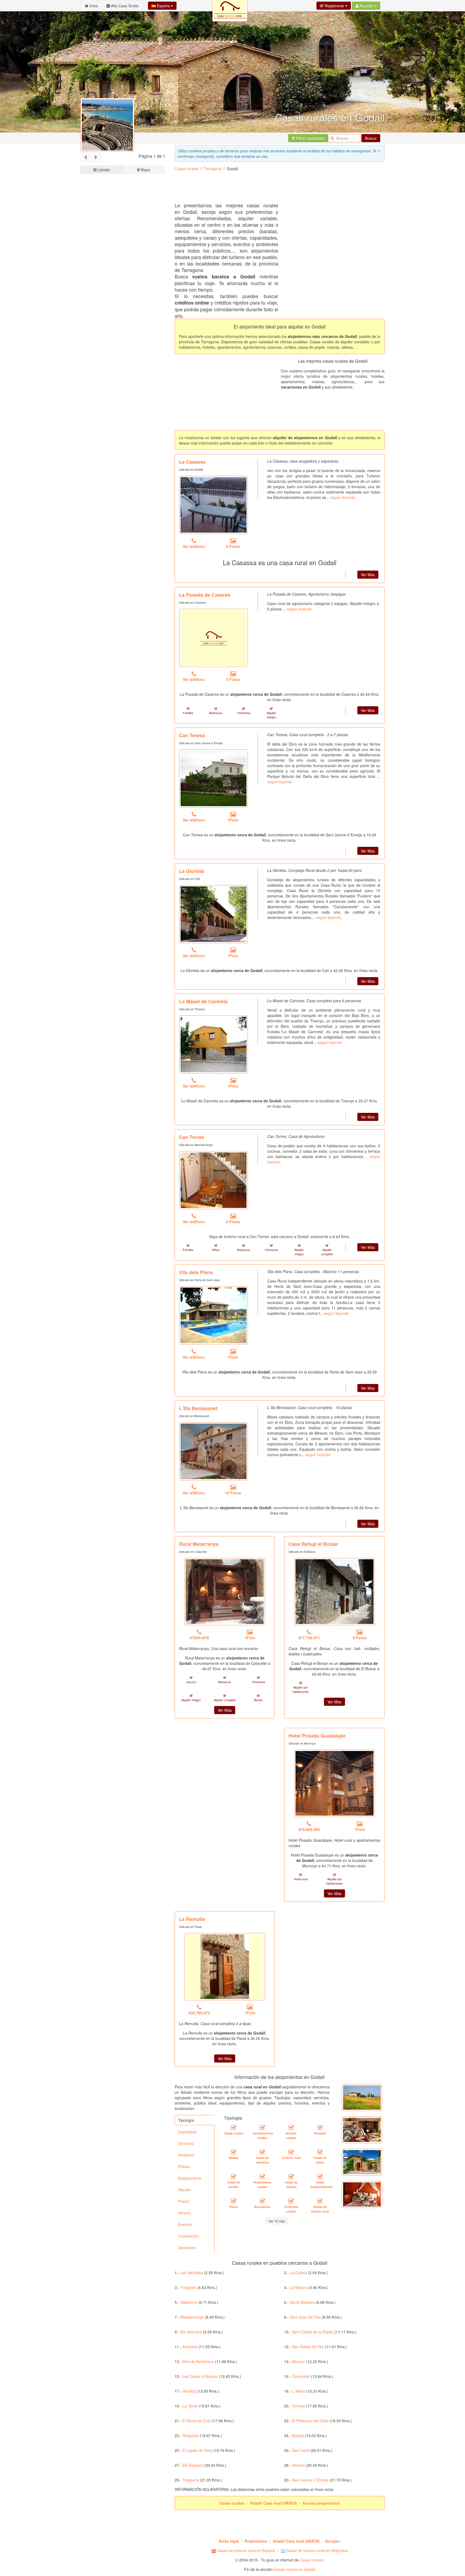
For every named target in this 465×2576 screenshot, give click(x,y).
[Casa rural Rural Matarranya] (225, 1592)
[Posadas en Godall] (320, 2127)
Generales (187, 2248)
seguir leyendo (343, 497)
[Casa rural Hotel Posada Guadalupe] (334, 1783)
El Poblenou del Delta (310, 2421)
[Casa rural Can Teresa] (214, 778)
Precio (184, 2201)
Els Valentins (191, 2332)
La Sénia (190, 2406)
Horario (184, 2213)
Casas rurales (186, 169)
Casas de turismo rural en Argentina (316, 2550)
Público (184, 2166)
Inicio (93, 6)
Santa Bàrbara (302, 2302)
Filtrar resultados (310, 138)
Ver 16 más (277, 2221)
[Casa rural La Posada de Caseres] (214, 638)
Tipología (186, 2120)
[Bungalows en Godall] (262, 2201)
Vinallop (189, 2391)
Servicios (186, 2143)
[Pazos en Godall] (234, 2201)
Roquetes (191, 2435)
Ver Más (368, 575)
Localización (189, 2236)
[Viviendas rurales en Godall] (291, 2201)
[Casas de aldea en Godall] (320, 2152)
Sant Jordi (301, 2450)
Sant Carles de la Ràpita (313, 2332)
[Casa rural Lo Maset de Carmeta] (214, 1044)
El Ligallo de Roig (197, 2450)
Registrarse (334, 6)
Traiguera (191, 2480)
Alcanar (298, 2361)
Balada (298, 2435)
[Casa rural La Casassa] (214, 505)
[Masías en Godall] (234, 2152)
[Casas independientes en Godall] (320, 2176)
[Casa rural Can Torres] (214, 1180)
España (163, 6)
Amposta (190, 2347)
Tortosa (298, 2406)
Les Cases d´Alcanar (200, 2376)
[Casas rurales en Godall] (234, 2127)
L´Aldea (299, 2391)
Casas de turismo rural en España (245, 2550)
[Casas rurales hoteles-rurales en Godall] (291, 2127)
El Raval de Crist (197, 2421)
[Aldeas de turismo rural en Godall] (320, 2201)
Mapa (145, 170)
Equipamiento (190, 2178)
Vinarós (298, 2465)
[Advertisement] (123, 379)
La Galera (298, 2273)
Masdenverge (192, 2317)
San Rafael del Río (308, 2347)
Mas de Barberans (198, 2361)
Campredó (301, 2376)
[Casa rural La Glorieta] (214, 914)
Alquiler (184, 2190)
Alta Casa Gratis (124, 6)
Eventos (185, 2224)
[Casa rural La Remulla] (225, 1967)
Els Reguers (193, 2465)
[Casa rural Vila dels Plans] (214, 1315)
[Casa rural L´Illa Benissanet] (214, 1451)
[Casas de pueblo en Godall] (234, 2176)
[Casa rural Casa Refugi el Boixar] (334, 1592)
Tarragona (213, 169)
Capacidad (187, 2132)
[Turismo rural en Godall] (291, 2152)
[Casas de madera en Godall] (291, 2176)
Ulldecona (189, 2302)
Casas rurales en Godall (295, 2569)
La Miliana (299, 2287)
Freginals (188, 2287)
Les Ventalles (192, 2273)
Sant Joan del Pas (305, 2317)
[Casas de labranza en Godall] (262, 2152)
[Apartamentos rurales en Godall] (262, 2127)
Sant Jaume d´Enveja (310, 2480)
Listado (103, 170)
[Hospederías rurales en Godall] (262, 2176)
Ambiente (186, 2155)
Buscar (371, 138)
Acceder (367, 6)
